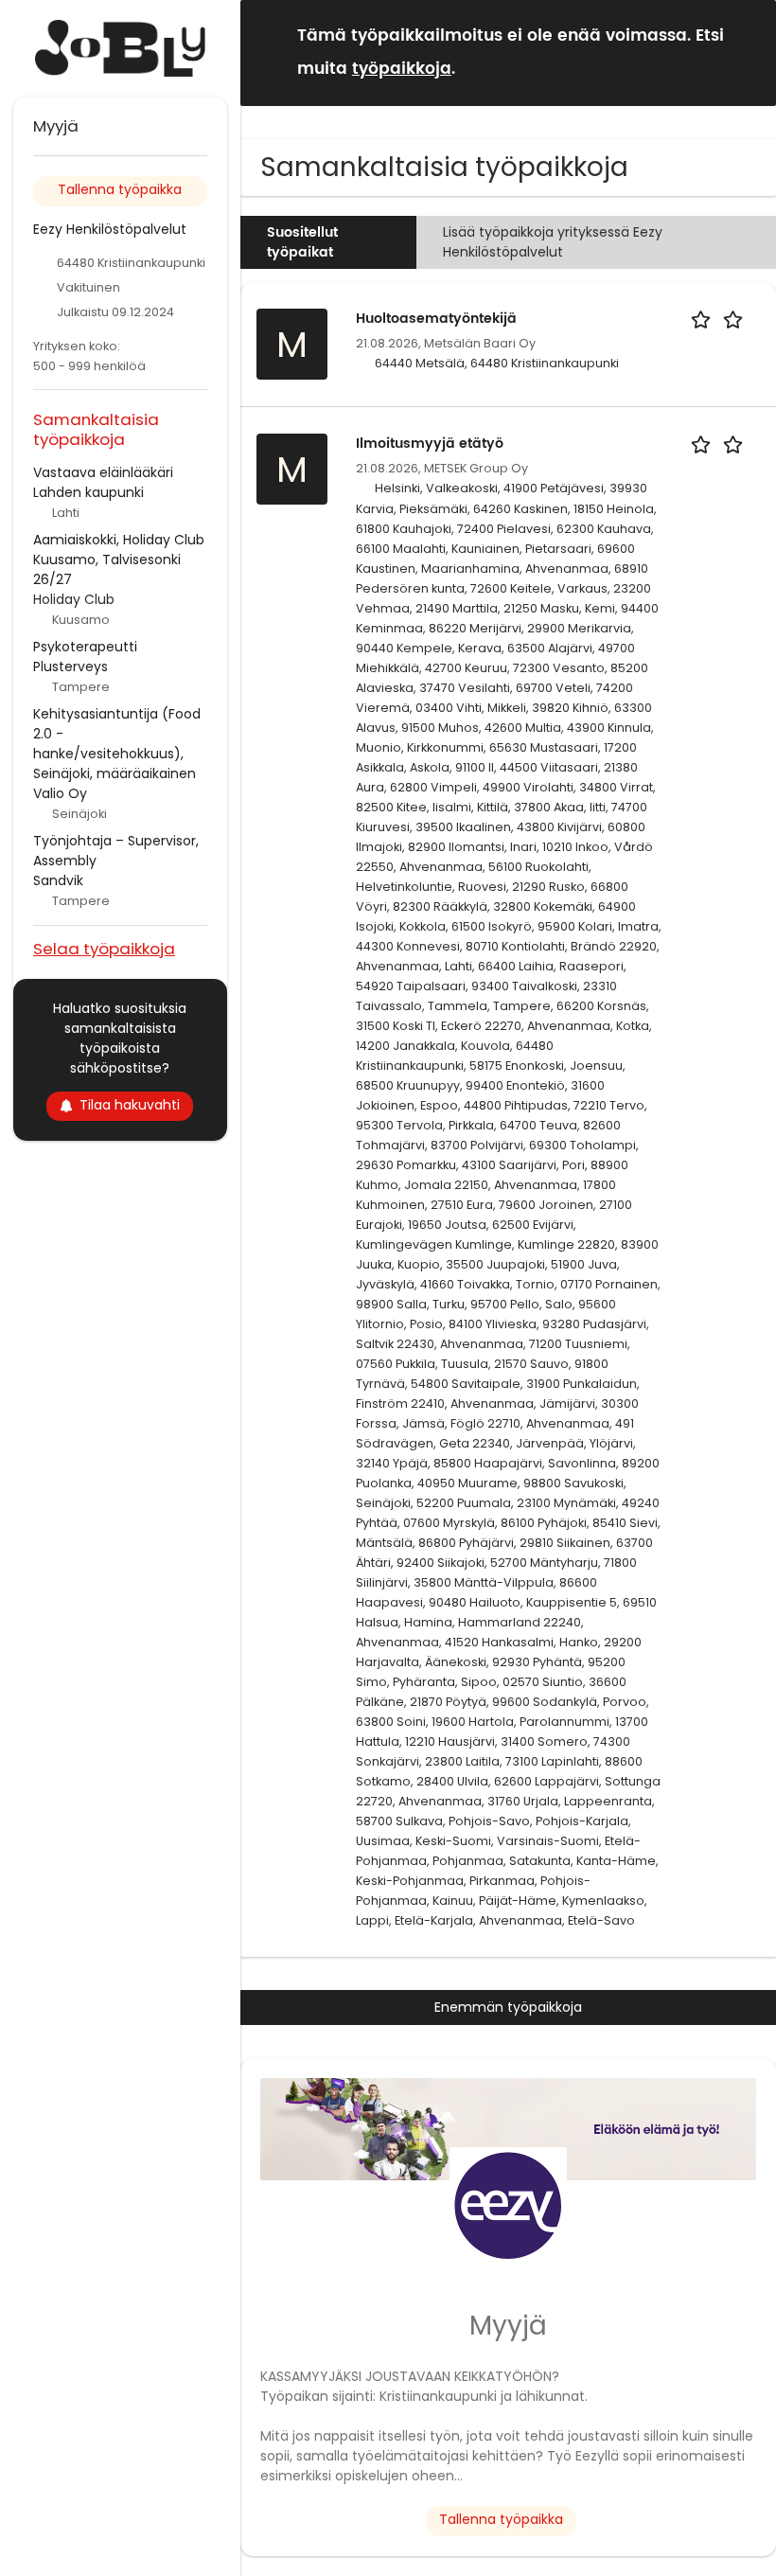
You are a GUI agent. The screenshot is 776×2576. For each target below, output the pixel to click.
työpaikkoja (402, 69)
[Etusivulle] (120, 48)
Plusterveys (71, 666)
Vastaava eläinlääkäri (103, 472)
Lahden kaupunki (88, 492)
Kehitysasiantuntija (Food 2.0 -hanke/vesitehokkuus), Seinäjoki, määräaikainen (117, 744)
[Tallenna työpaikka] (720, 319)
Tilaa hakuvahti (130, 1105)
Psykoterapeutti (85, 647)
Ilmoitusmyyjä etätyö (430, 444)
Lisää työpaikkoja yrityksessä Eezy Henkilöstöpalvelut (553, 242)
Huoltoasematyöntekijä (436, 319)
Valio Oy (60, 793)
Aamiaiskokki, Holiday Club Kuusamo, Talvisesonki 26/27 (119, 560)
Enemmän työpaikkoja (508, 2007)
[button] (747, 52)
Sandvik (58, 880)
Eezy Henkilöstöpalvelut (110, 229)
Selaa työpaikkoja (104, 948)
